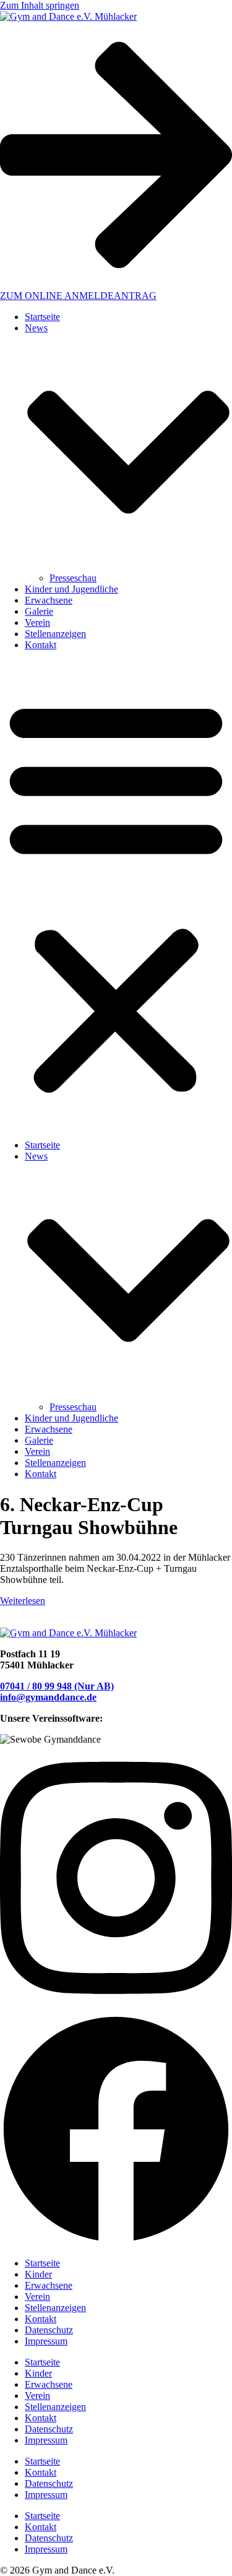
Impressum (46, 2341)
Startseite (42, 317)
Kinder (38, 2274)
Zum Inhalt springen (40, 5)
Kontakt (41, 645)
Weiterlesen (23, 1601)
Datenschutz (49, 2330)
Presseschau (73, 578)
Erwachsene (49, 600)
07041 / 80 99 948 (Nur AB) (57, 1686)
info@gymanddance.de (48, 1697)
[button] (116, 895)
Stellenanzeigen (55, 634)
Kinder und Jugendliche (71, 589)
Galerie (39, 611)
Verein (37, 622)
